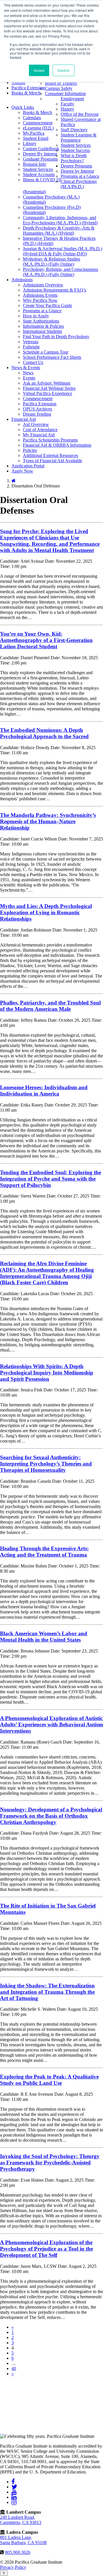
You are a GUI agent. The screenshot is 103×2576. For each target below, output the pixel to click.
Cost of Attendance (40, 430)
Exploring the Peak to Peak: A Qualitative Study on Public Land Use (49, 2080)
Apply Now (22, 471)
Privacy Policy (13, 2567)
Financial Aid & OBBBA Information (57, 445)
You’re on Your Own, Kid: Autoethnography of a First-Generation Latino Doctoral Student (46, 640)
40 (14, 2368)
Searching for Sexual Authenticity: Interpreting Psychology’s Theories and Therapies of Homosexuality (46, 1464)
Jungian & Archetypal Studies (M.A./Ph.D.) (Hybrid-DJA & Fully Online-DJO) (63, 251)
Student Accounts (39, 175)
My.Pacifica (34, 133)
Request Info (34, 164)
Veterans (31, 342)
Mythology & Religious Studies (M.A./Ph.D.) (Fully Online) (51, 262)
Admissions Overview (43, 285)
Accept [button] (39, 70)
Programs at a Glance (80, 176)
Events (29, 378)
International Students (42, 331)
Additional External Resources (50, 455)
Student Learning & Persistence (79, 137)
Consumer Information (65, 93)
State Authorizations (41, 321)
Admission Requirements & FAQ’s (55, 290)
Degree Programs (76, 166)
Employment (72, 99)
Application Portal (28, 466)
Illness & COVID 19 (42, 180)
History (67, 109)
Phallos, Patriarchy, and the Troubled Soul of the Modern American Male (50, 1006)
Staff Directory (74, 130)
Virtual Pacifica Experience (47, 393)
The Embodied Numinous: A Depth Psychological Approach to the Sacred (44, 733)
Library (30, 143)
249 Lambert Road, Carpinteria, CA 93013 (21, 2520)
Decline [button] (64, 70)
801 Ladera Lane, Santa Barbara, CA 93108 (23, 2540)
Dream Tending (37, 414)
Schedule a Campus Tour (46, 352)
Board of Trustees (61, 83)
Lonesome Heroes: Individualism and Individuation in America (44, 1091)
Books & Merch (26, 93)
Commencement (38, 123)
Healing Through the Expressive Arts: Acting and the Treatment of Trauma (44, 1552)
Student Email (36, 138)
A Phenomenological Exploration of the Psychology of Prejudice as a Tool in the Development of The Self (46, 2249)
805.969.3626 (18, 2552)
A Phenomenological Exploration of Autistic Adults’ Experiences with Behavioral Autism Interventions (51, 1724)
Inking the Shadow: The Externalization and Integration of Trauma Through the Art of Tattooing (47, 1992)
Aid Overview (36, 424)
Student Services (38, 169)
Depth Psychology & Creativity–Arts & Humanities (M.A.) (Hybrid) (59, 231)
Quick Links (23, 107)
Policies (30, 450)
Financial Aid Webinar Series (49, 388)
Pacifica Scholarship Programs (50, 440)
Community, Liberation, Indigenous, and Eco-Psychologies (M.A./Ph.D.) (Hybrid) (60, 220)
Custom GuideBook (41, 149)
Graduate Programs (40, 159)
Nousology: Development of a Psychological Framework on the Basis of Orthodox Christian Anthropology (51, 1816)
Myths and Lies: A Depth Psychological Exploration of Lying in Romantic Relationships (46, 912)
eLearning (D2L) (38, 128)
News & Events (26, 368)
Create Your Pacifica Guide (47, 305)
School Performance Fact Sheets (52, 357)
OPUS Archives (37, 409)
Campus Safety (59, 88)
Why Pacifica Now (40, 300)
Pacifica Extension (28, 88)
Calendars (32, 118)
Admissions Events (40, 295)
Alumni (18, 83)
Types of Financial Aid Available (53, 461)
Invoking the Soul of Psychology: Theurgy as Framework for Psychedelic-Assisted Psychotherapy (50, 2163)
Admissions (22, 280)
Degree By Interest (40, 154)
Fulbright (31, 347)
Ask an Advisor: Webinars (47, 383)
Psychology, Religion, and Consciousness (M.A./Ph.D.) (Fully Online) (61, 272)
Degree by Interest (77, 171)
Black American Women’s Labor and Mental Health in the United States (44, 1637)
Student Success (75, 150)
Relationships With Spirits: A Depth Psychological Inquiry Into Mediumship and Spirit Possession (47, 1373)
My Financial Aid (39, 435)
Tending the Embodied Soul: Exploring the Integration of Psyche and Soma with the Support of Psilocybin (50, 1179)
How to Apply (36, 316)
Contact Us (33, 362)
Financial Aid (24, 419)
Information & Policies (43, 326)
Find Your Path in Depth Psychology (56, 337)
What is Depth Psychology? (74, 158)
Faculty (67, 104)
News (28, 373)
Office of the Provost (80, 114)
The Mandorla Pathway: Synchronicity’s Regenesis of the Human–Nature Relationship (48, 821)
